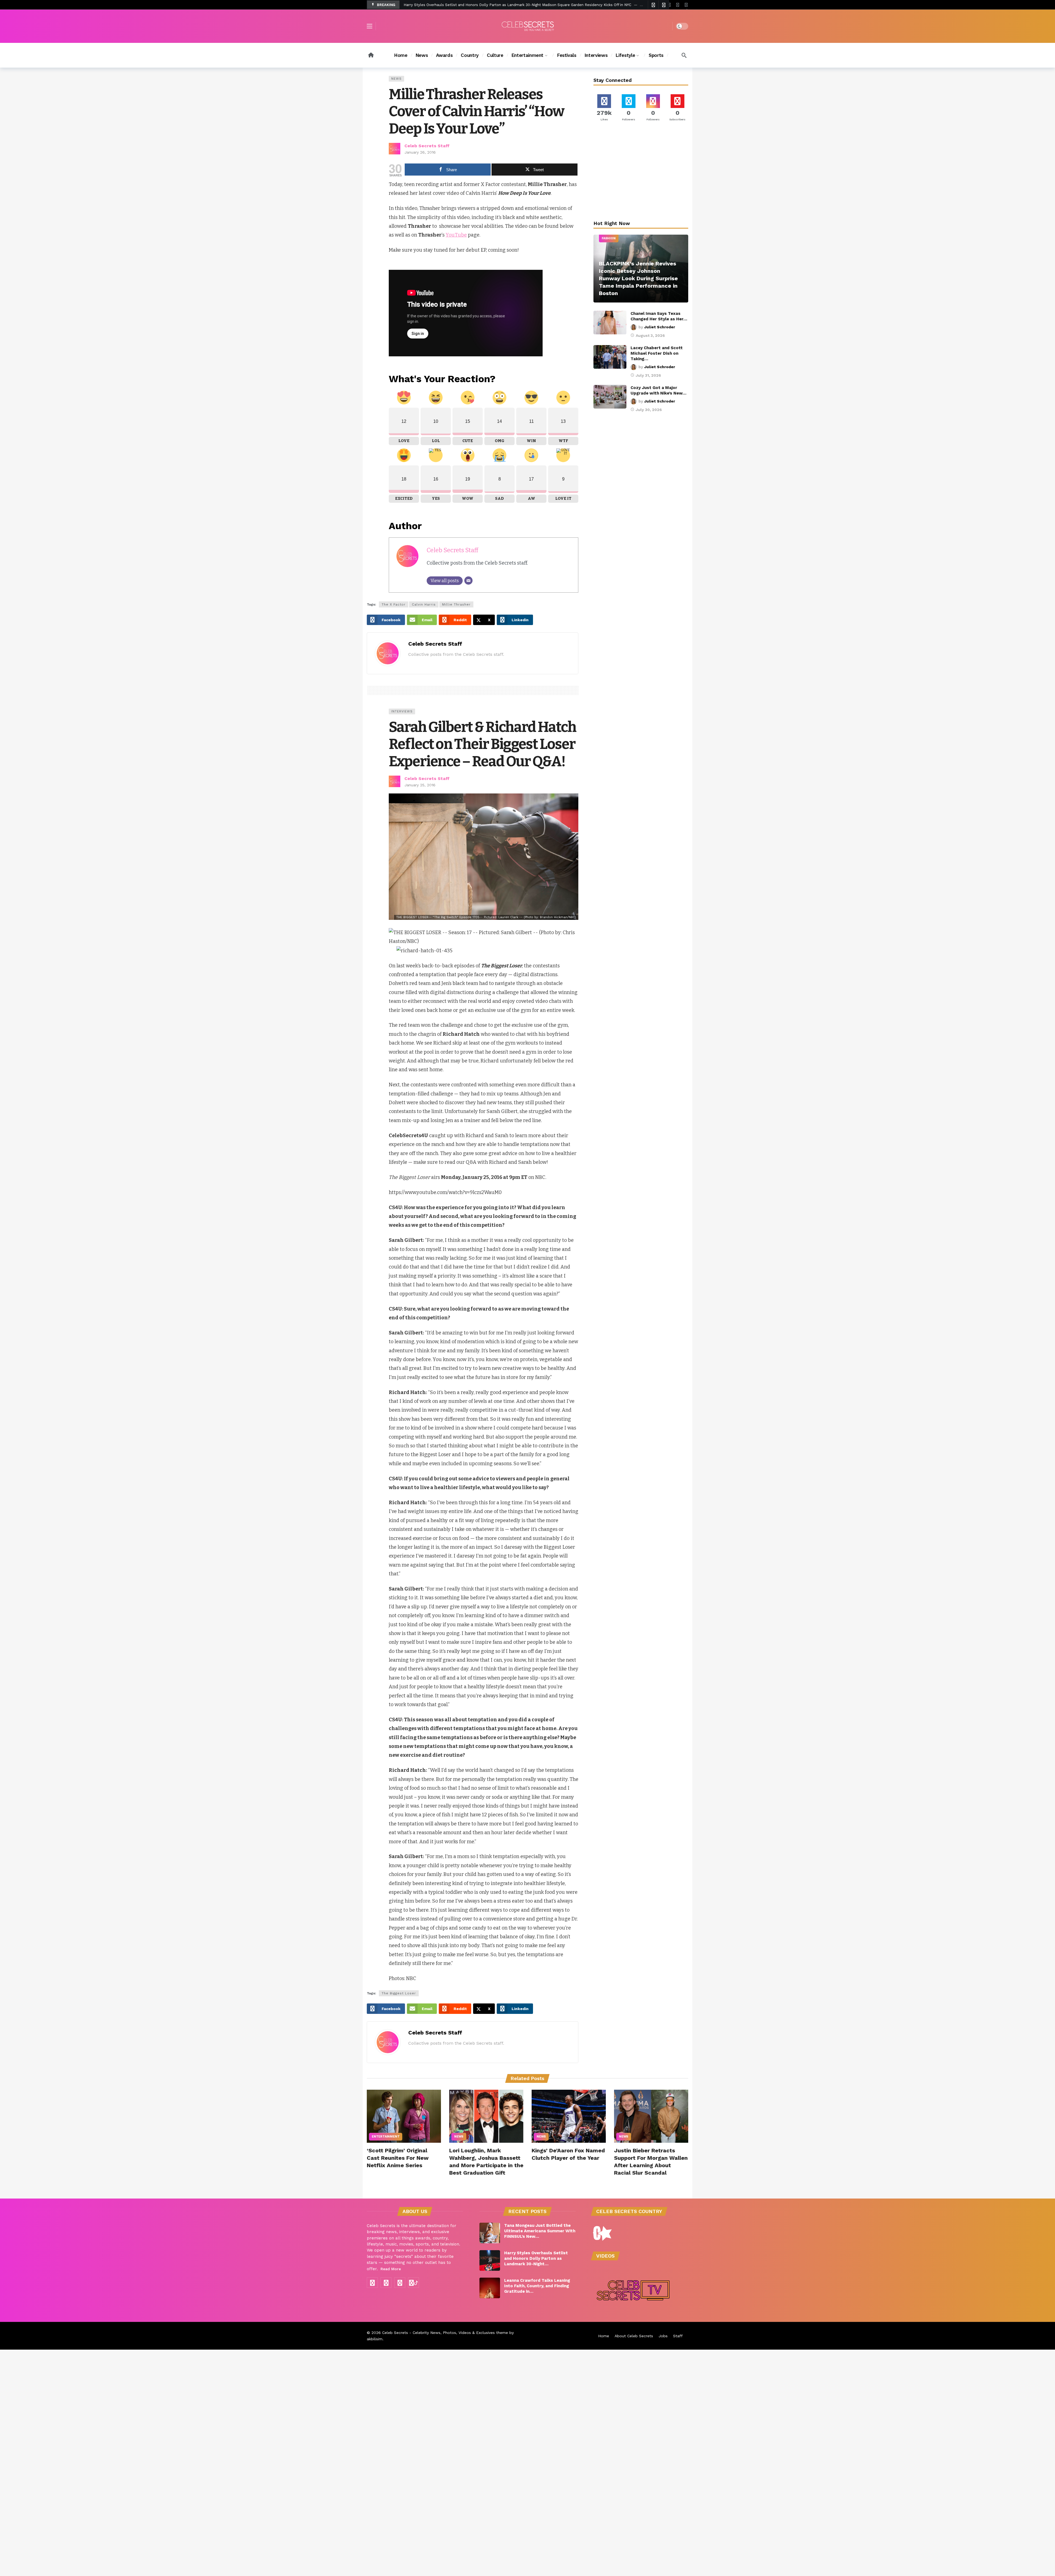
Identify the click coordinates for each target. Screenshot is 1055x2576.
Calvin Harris (424, 604)
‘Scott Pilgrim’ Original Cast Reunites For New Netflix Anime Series (398, 2158)
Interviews (402, 711)
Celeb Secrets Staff (427, 146)
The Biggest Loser (399, 1993)
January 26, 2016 (420, 152)
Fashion (609, 238)
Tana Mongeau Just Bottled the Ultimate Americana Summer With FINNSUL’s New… (540, 2231)
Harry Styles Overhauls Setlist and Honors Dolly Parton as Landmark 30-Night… (536, 2258)
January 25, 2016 (420, 785)
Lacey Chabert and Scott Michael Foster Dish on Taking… (657, 353)
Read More (391, 2269)
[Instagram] (678, 5)
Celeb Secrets (395, 2333)
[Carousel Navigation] (658, 5)
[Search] (684, 55)
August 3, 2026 (650, 335)
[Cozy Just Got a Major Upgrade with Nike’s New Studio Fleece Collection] (610, 397)
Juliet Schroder (660, 327)
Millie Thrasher (456, 604)
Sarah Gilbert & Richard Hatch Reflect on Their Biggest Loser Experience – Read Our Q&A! (482, 744)
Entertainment (386, 2137)
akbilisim (375, 2339)
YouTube (456, 235)
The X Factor (394, 604)
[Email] (468, 581)
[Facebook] (372, 2283)
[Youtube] (669, 5)
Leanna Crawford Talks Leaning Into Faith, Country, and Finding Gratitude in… (537, 2286)
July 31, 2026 (648, 375)
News (396, 79)
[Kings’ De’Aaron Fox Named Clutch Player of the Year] (569, 2116)
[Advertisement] (641, 172)
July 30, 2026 (649, 410)
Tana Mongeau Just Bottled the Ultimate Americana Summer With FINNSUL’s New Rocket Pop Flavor (493, 5)
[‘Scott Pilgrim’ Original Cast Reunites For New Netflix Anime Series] (404, 2116)
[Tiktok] (686, 5)
